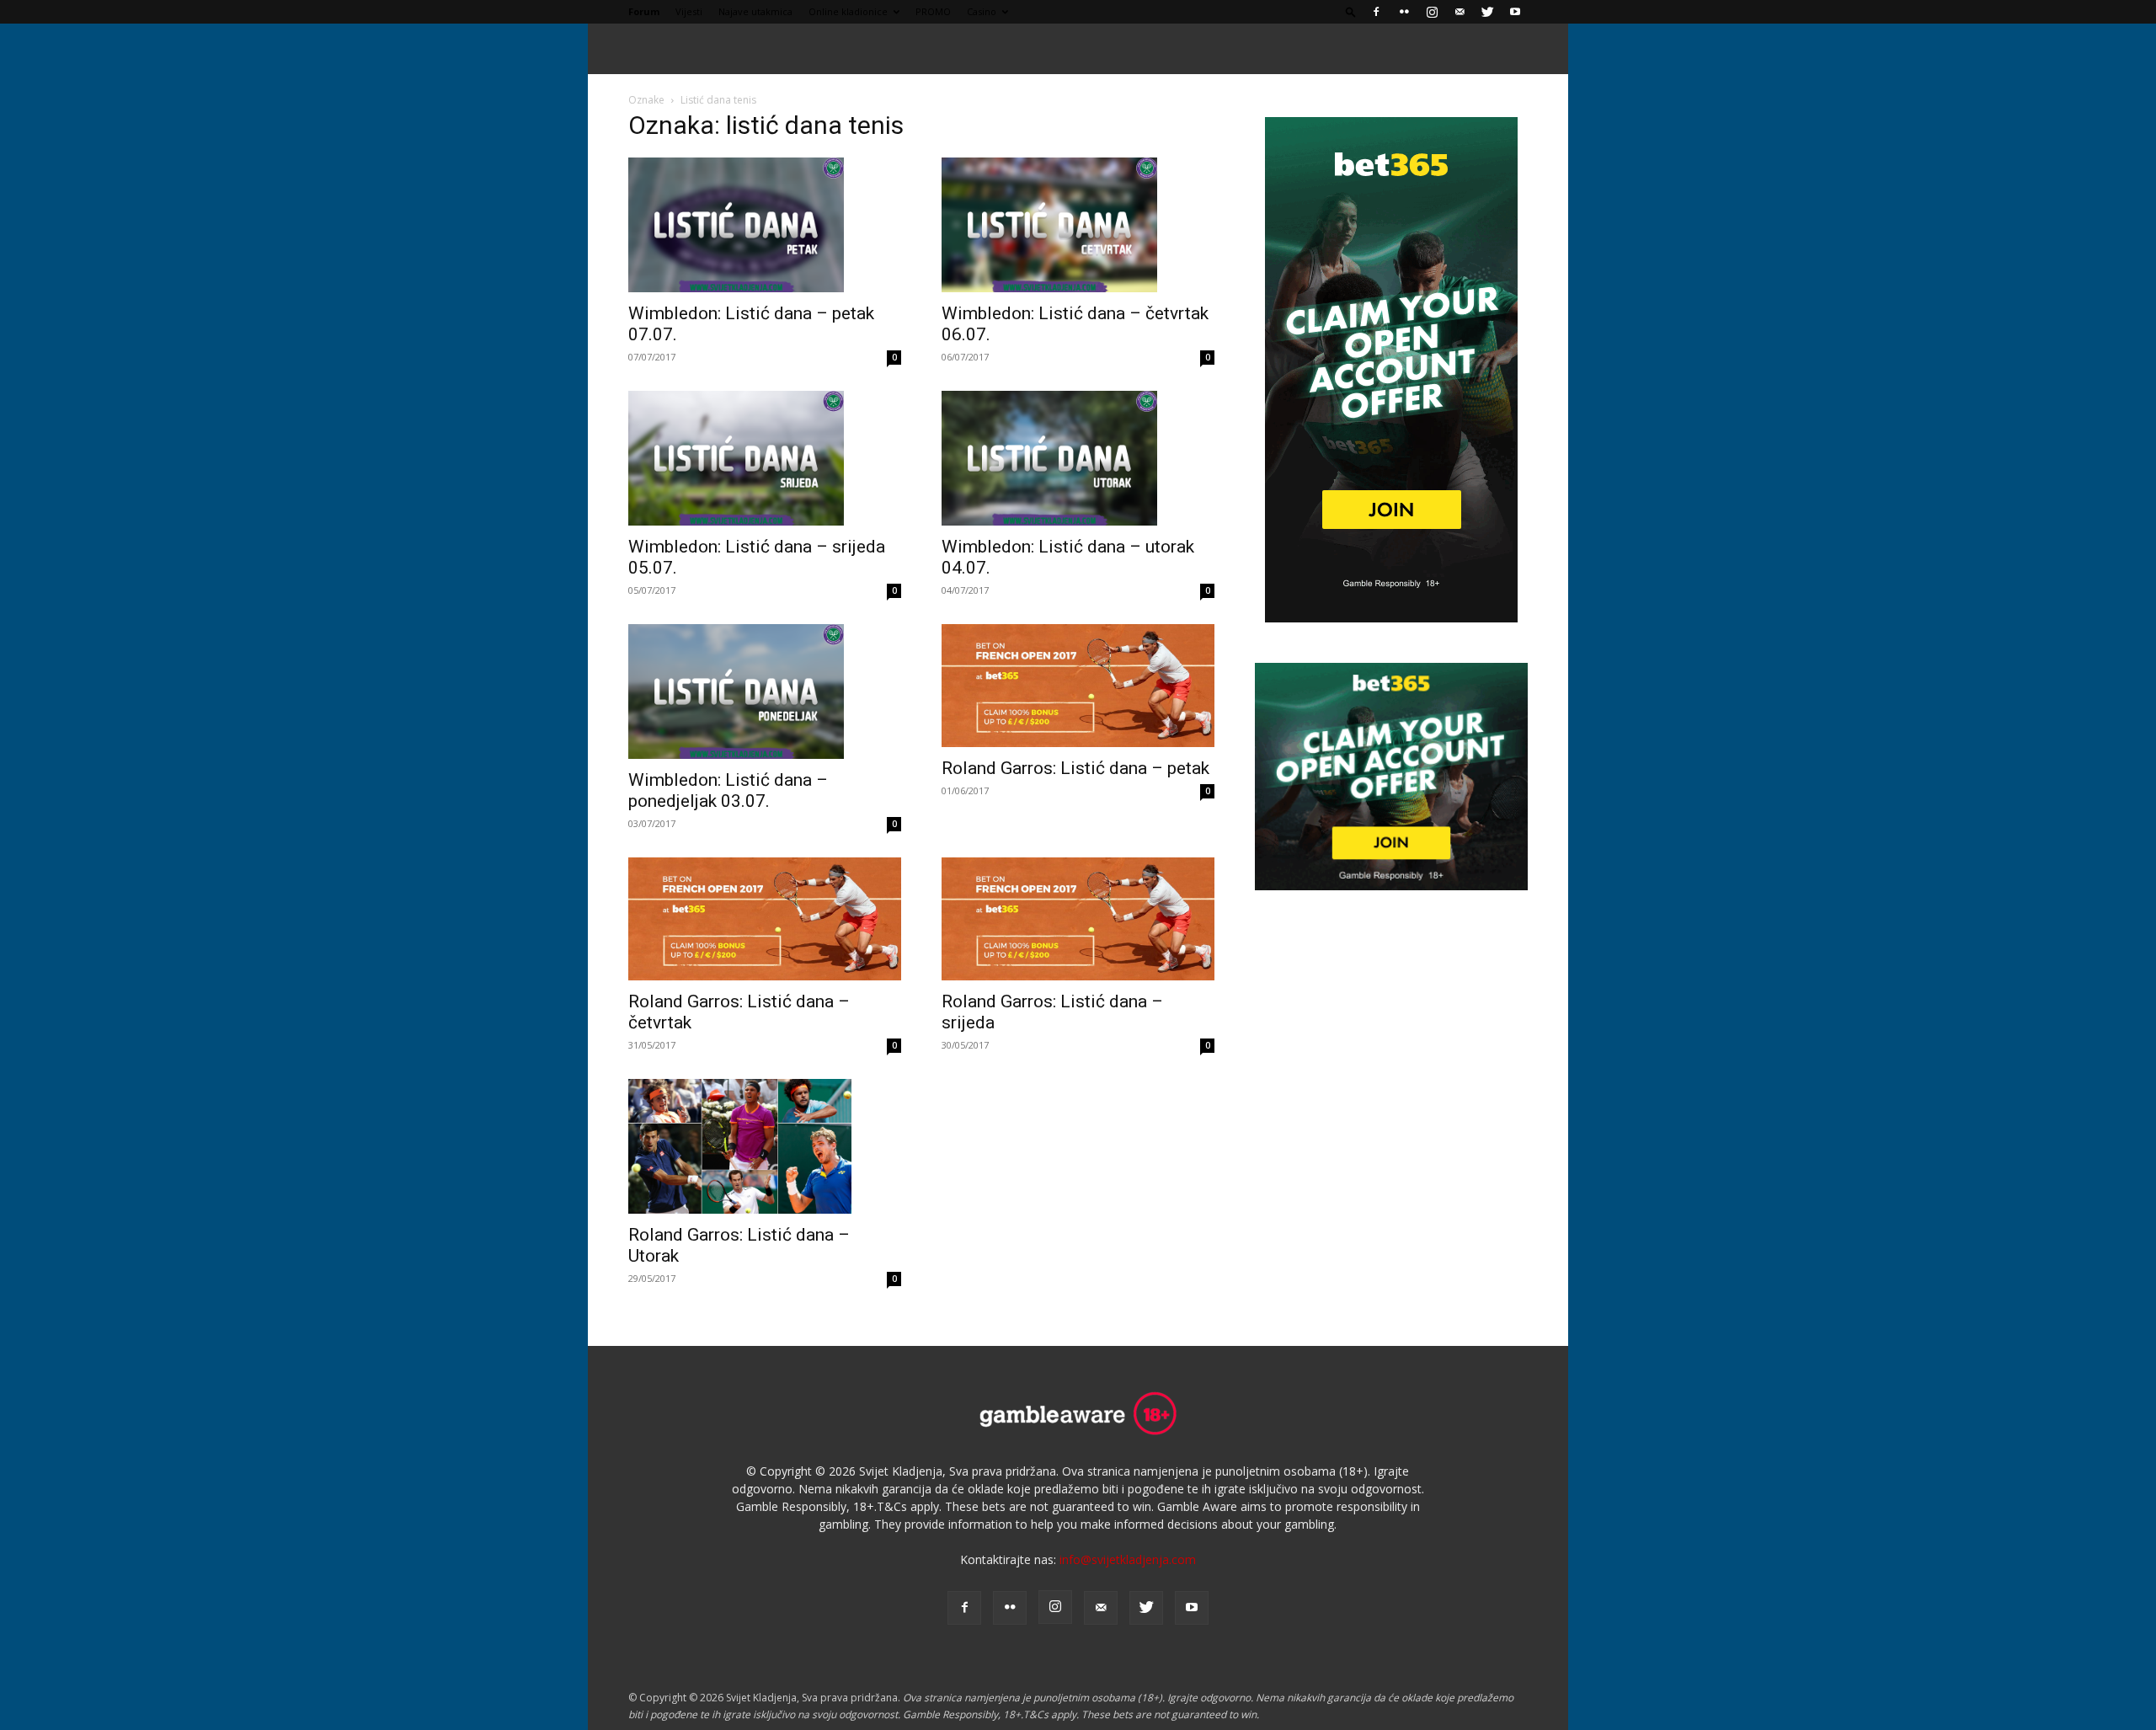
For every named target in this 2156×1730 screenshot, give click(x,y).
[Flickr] (1404, 12)
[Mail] (1460, 12)
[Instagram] (1432, 12)
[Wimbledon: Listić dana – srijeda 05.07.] (765, 458)
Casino (982, 11)
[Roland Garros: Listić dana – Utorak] (765, 1146)
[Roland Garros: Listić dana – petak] (1078, 686)
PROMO (933, 11)
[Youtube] (1515, 12)
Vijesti (689, 11)
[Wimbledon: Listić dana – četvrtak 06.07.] (1078, 225)
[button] (1351, 11)
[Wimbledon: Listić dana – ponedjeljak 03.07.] (765, 691)
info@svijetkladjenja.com (1128, 1559)
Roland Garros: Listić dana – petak (1075, 768)
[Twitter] (1487, 12)
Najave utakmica (755, 11)
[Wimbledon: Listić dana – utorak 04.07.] (1078, 458)
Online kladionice (848, 11)
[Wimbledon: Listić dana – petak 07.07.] (765, 225)
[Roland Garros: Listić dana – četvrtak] (765, 919)
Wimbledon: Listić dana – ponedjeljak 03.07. (728, 790)
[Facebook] (1376, 12)
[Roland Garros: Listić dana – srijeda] (1078, 919)
